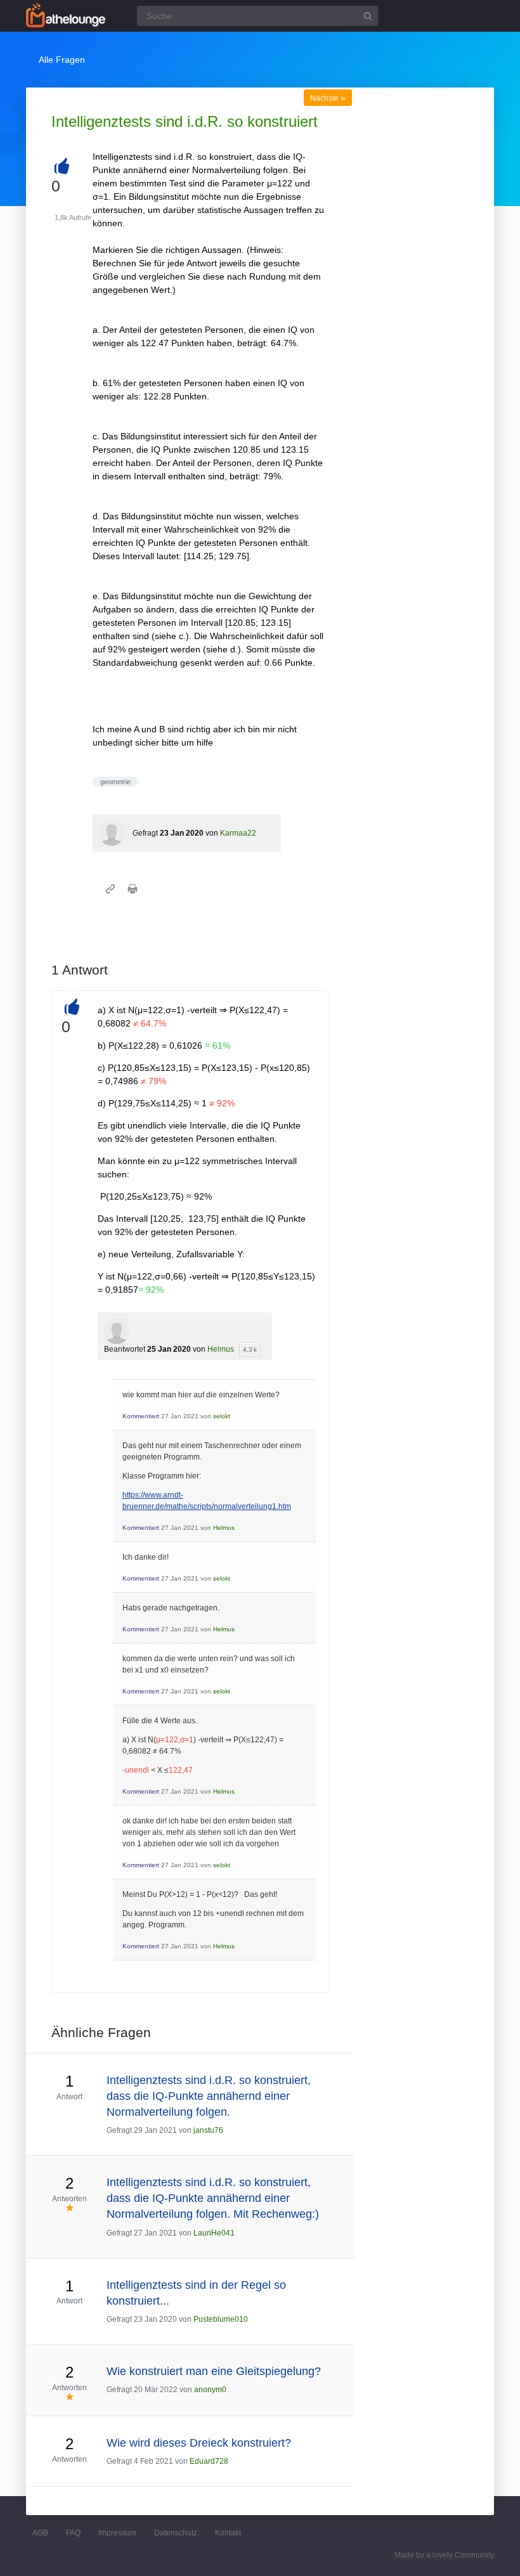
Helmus (221, 1349)
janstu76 (208, 2130)
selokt (222, 1416)
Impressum (117, 2533)
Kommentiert (141, 1416)
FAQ (73, 2533)
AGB (40, 2533)
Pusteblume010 (221, 2319)
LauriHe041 (214, 2233)
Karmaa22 (238, 833)
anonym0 (210, 2390)
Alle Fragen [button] (62, 60)
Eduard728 (209, 2461)
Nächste (328, 98)
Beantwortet (125, 1349)
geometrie (115, 782)
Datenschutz (176, 2533)
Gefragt (145, 833)
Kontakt (228, 2533)
